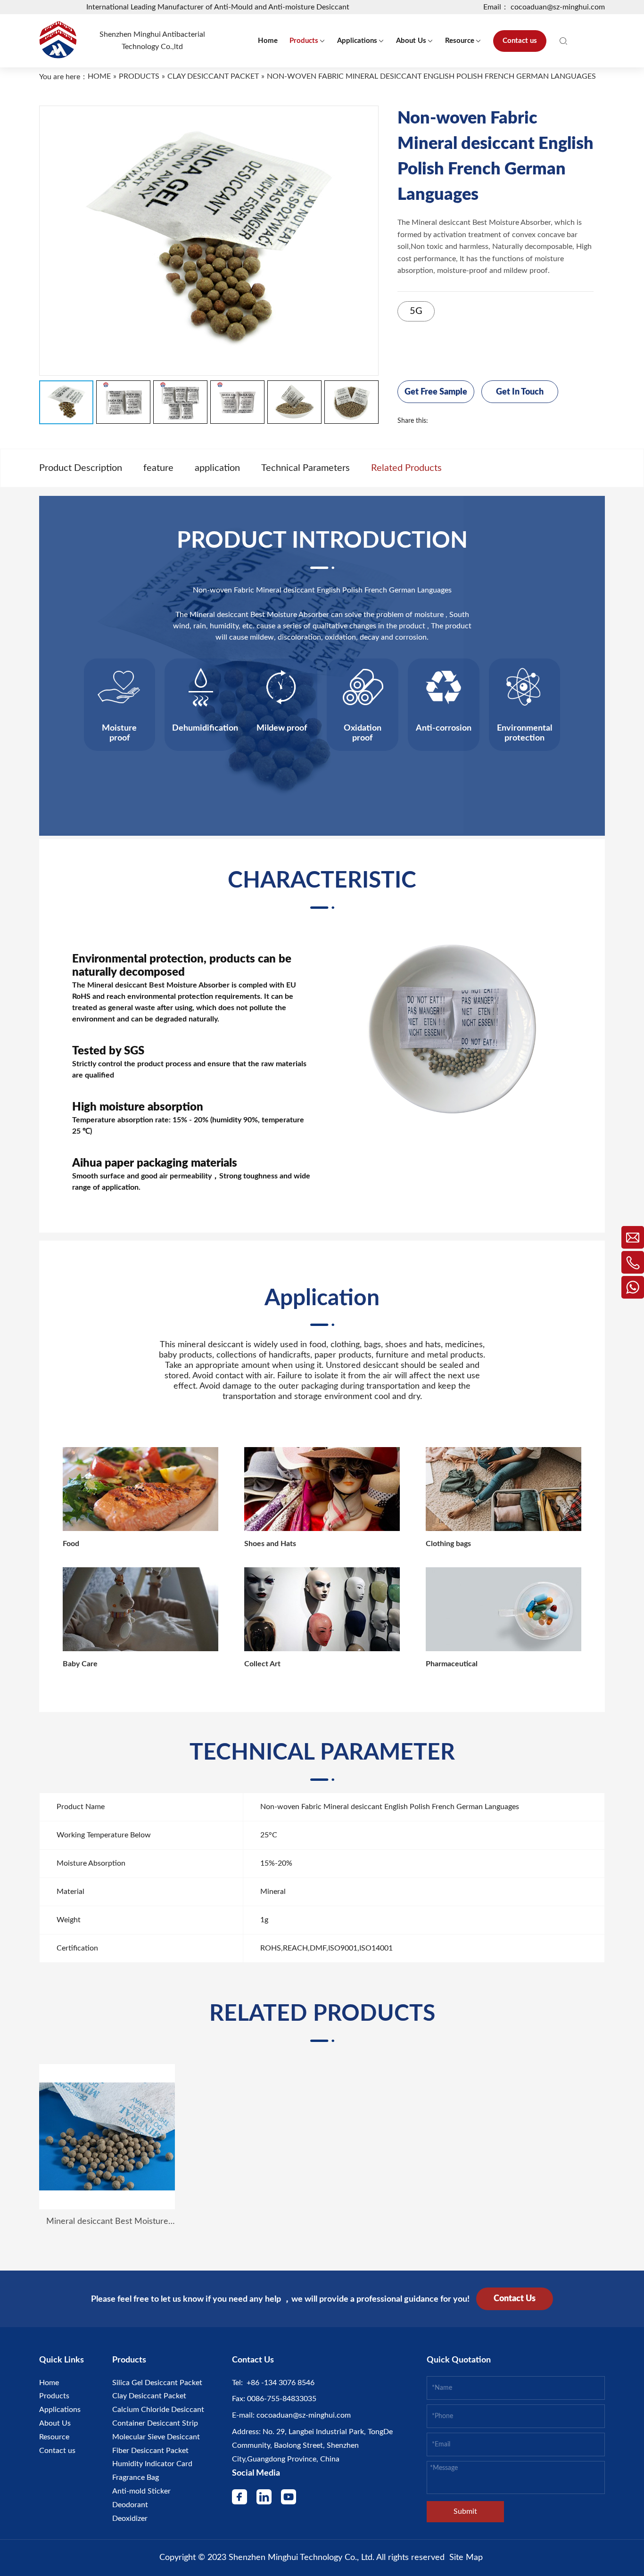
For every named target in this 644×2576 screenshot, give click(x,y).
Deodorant (130, 2505)
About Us (55, 2423)
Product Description (81, 468)
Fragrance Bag (136, 2477)
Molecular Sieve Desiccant (156, 2437)
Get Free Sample (436, 392)
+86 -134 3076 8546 (279, 2383)
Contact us (57, 2451)
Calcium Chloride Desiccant (158, 2410)
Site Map (466, 2558)
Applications (60, 2410)
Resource (54, 2437)
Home (49, 2383)
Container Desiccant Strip (155, 2423)
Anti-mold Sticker (141, 2491)
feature (158, 468)
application (217, 468)
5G (416, 311)
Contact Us (515, 2299)
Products (54, 2396)
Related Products (406, 468)
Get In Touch (520, 392)
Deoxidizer (130, 2518)
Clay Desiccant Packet (149, 2396)
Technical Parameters (305, 468)
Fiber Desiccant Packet (150, 2451)
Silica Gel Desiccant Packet (157, 2383)
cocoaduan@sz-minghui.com (303, 2415)
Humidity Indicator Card (152, 2464)
